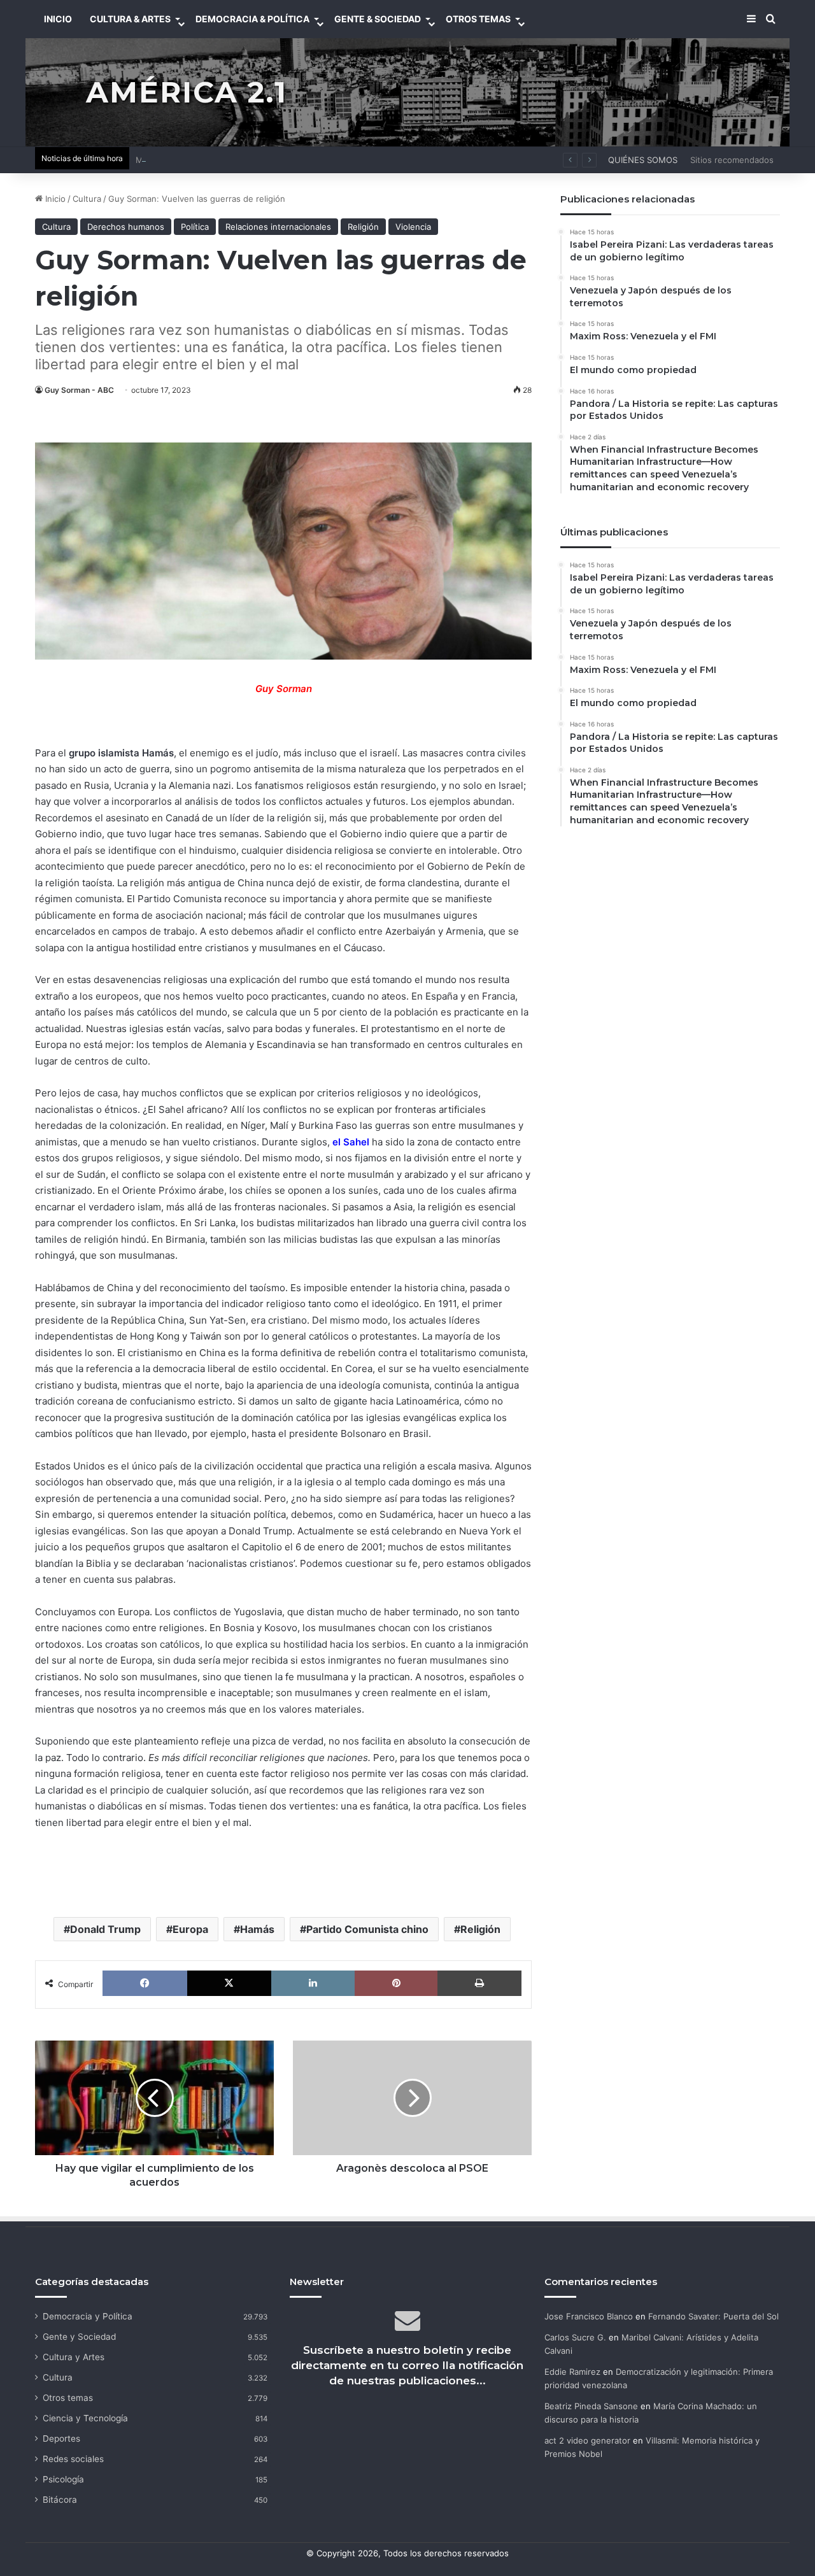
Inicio (54, 199)
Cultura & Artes (130, 19)
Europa (190, 1929)
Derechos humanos (126, 227)
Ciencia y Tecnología (85, 2418)
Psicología (63, 2479)
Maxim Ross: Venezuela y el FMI (199, 160)
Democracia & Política (252, 19)
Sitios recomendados (732, 160)
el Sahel (351, 1142)
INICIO (58, 19)
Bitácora (60, 2500)
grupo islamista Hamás (121, 753)
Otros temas (68, 2398)
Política (195, 227)
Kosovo (281, 1628)
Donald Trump (105, 1929)
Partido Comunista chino (367, 1929)
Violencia (413, 227)
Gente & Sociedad (378, 19)
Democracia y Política (88, 2316)
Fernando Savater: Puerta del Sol (713, 2316)
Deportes (61, 2438)
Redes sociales (73, 2459)
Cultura (87, 199)
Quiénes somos (643, 160)
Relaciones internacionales (278, 227)
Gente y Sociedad (79, 2337)
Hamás (257, 1929)
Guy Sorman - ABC (79, 390)
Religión (363, 227)
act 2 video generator (587, 2440)
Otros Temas (478, 19)
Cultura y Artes (74, 2357)
